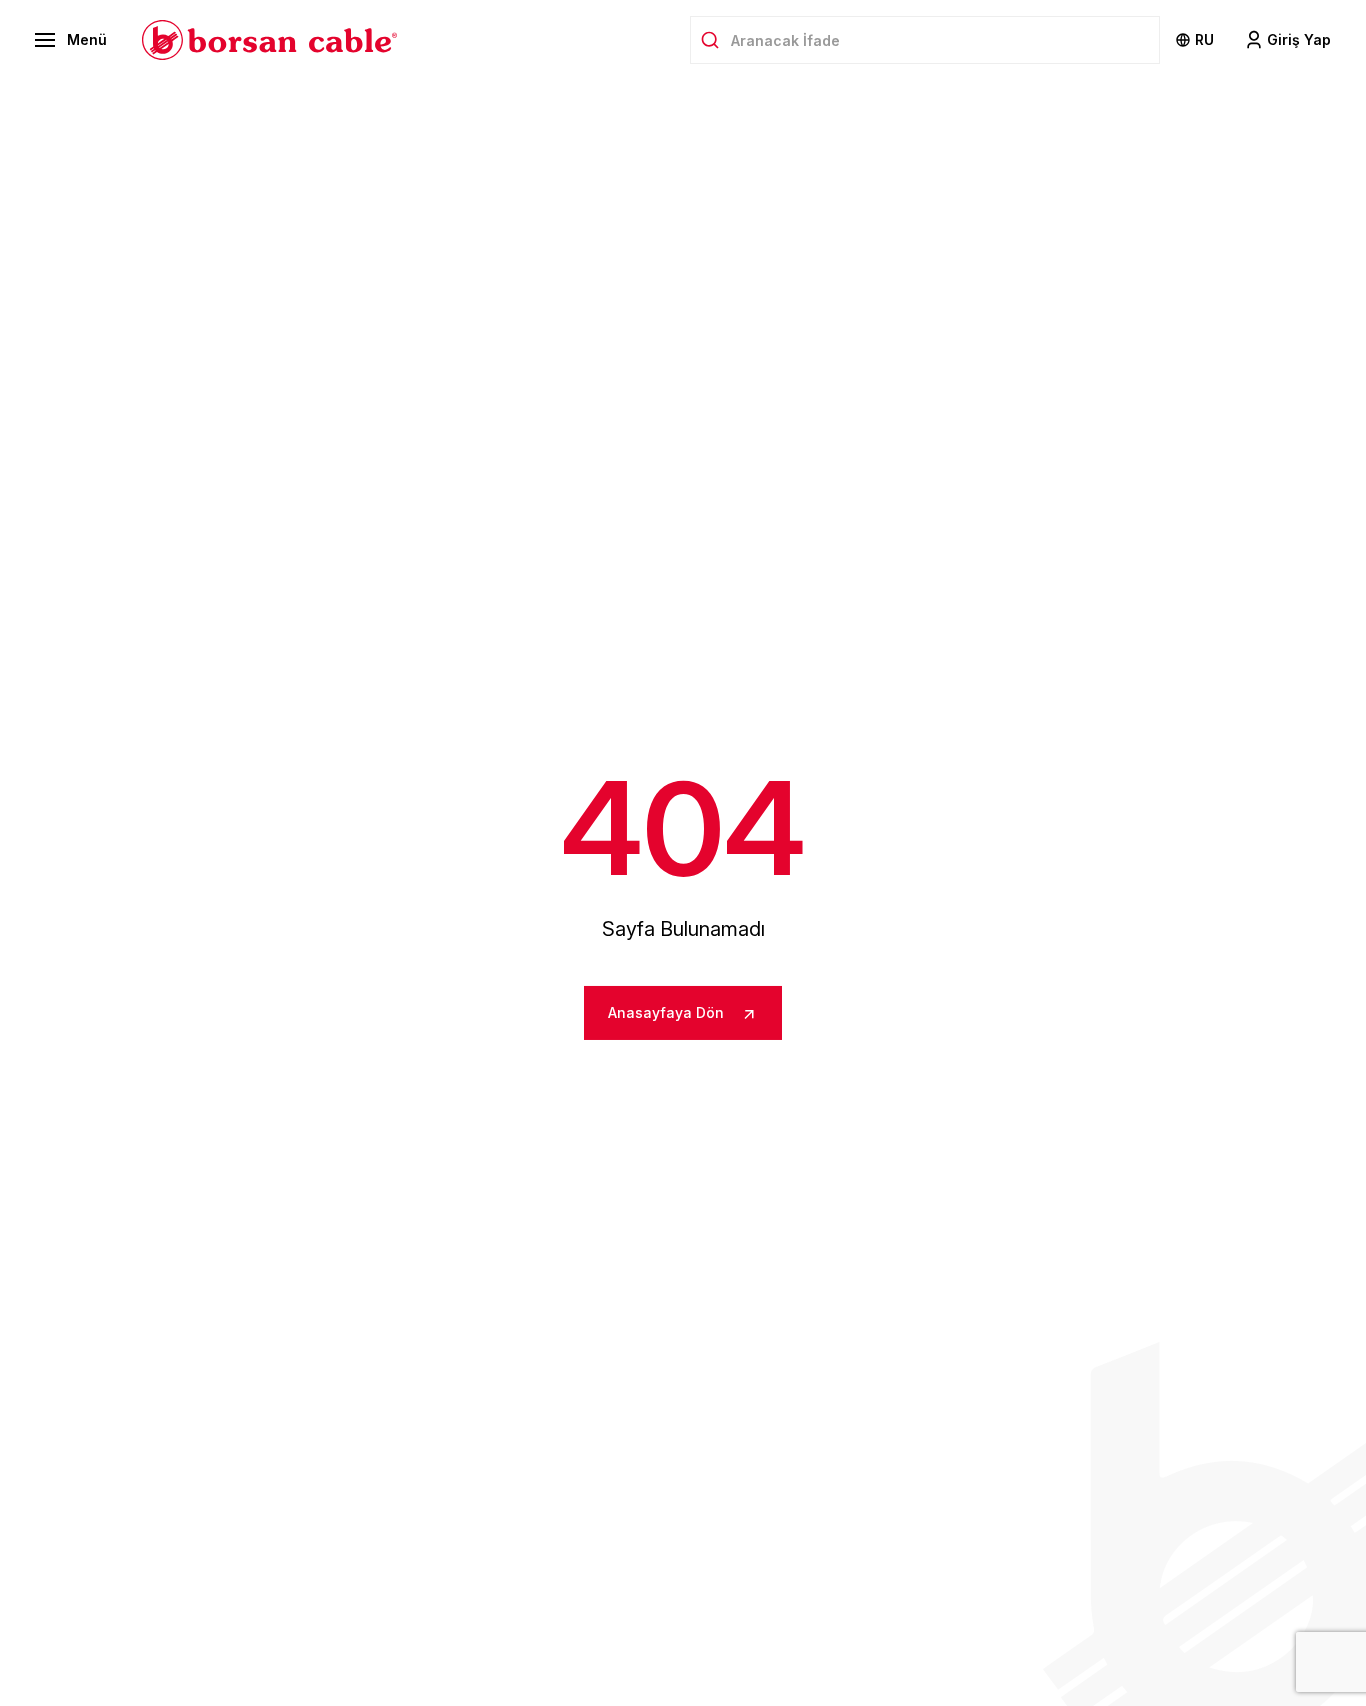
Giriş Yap (1299, 39)
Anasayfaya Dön (668, 1012)
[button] (71, 40)
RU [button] (1204, 39)
